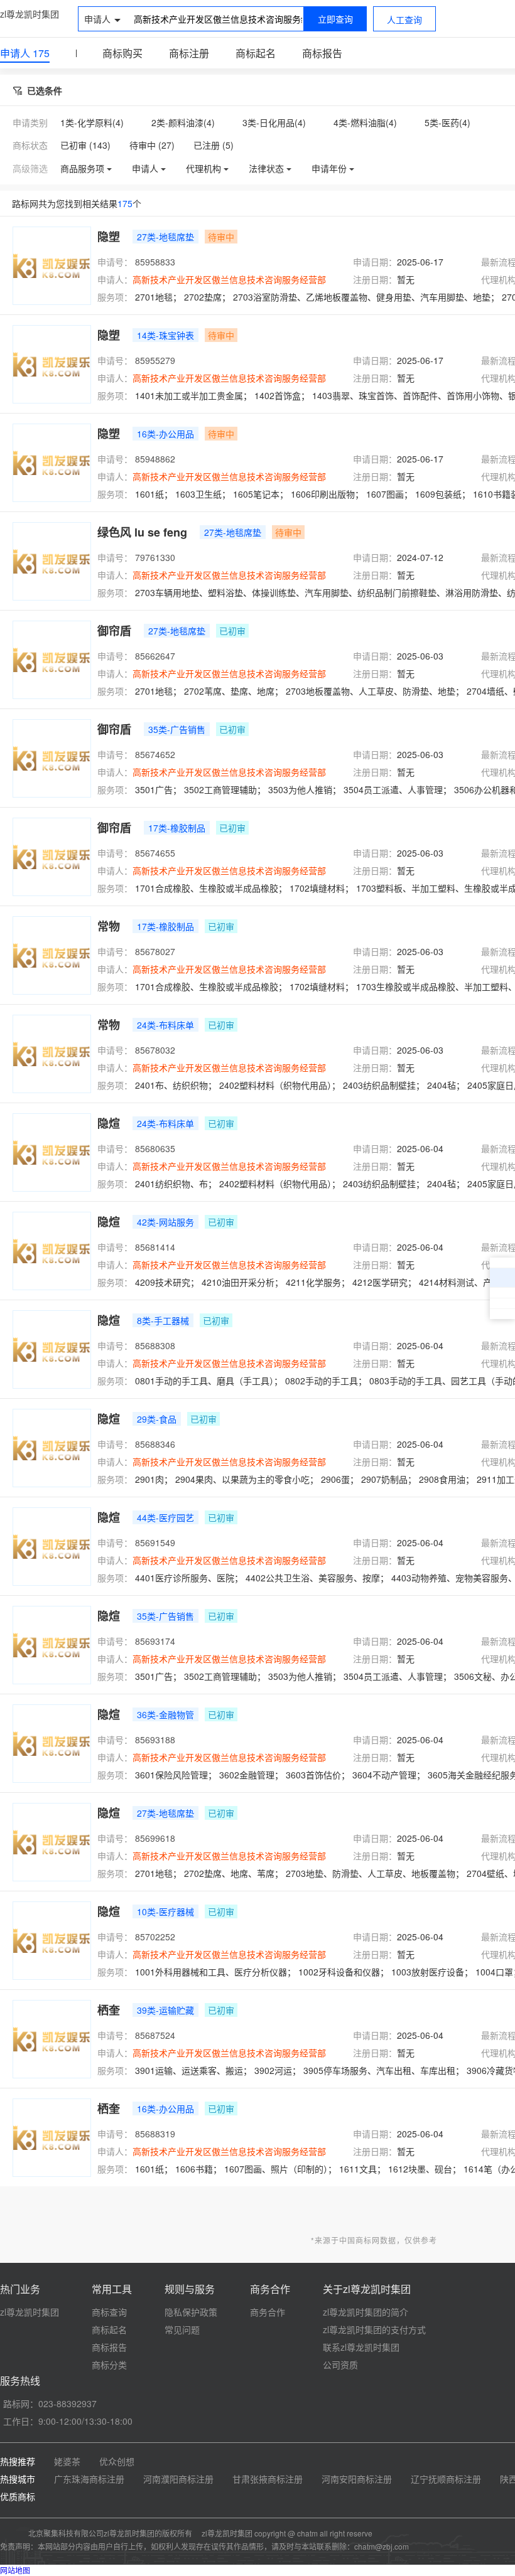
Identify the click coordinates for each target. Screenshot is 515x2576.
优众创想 (117, 2461)
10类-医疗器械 (165, 1911)
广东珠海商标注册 (89, 2479)
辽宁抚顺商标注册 (446, 2479)
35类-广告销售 (177, 729)
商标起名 (256, 53)
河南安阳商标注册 (357, 2479)
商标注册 (189, 53)
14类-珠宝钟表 (165, 335)
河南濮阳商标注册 (178, 2479)
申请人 (25, 53)
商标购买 (122, 53)
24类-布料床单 (165, 1025)
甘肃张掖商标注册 (268, 2479)
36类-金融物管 (165, 1714)
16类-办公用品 (165, 434)
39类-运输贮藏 (165, 2010)
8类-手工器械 (163, 1320)
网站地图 (15, 2570)
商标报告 (322, 53)
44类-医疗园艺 (165, 1517)
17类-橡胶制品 (177, 828)
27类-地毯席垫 (165, 237)
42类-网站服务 (165, 1222)
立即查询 (335, 19)
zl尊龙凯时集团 (30, 14)
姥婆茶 (67, 2461)
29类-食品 (157, 1419)
